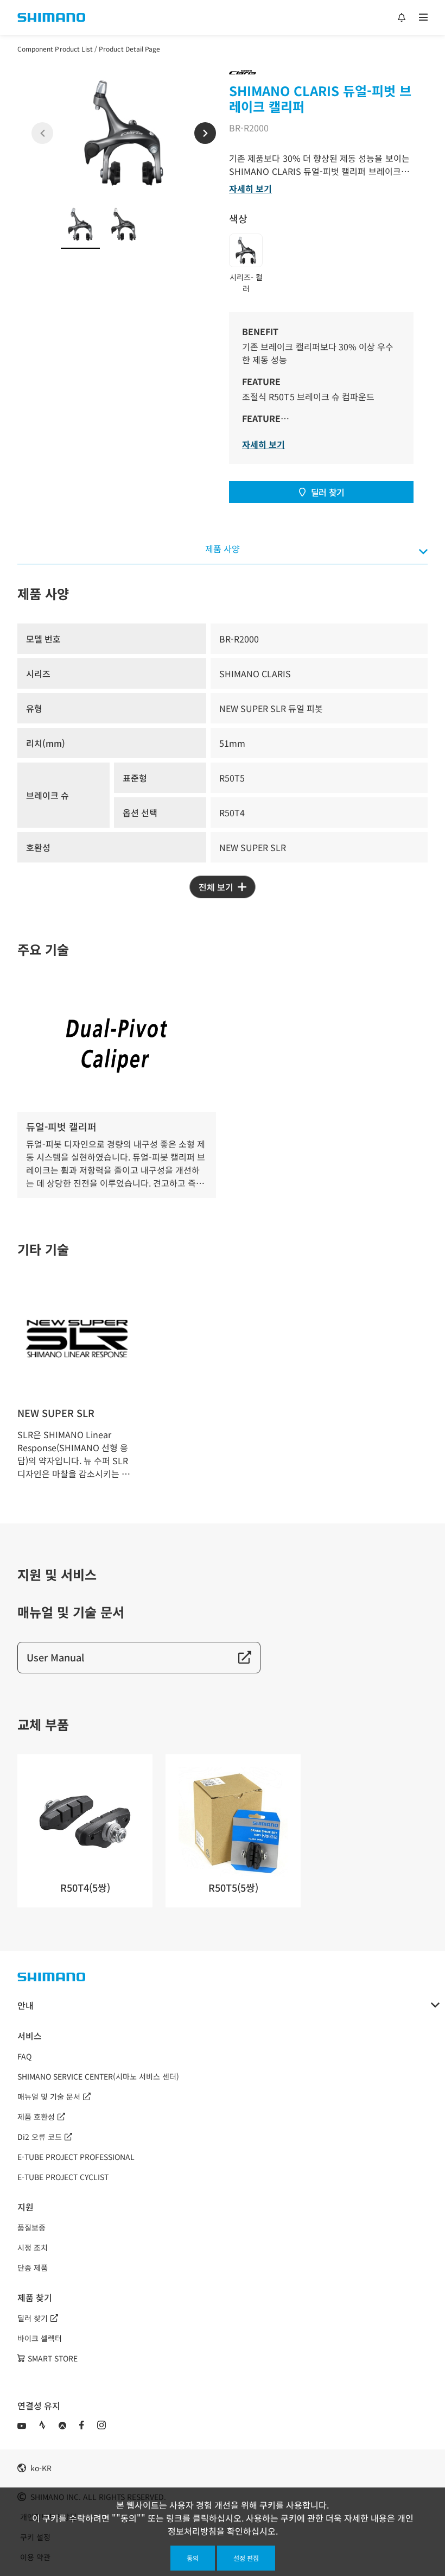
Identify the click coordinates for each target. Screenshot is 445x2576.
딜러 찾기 (328, 492)
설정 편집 (246, 2558)
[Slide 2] (124, 224)
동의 (193, 2558)
